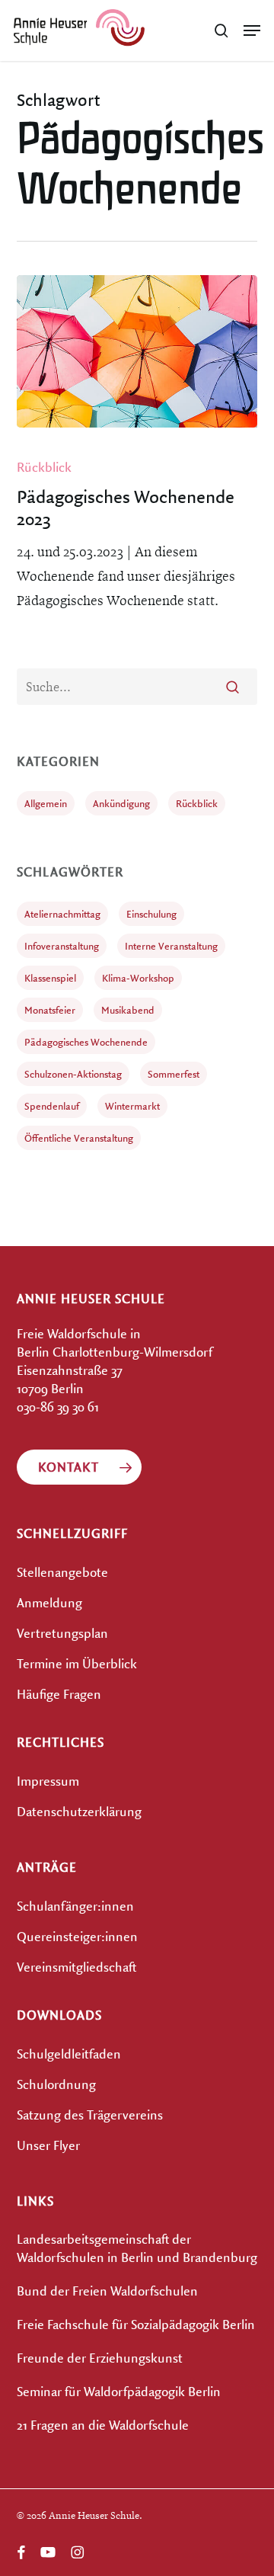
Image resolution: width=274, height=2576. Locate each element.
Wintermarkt (132, 1106)
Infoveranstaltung (62, 946)
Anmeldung (49, 1602)
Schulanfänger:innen (75, 1906)
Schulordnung (56, 2084)
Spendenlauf (52, 1106)
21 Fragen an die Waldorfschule (103, 2425)
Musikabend (128, 1010)
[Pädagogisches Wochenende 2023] (137, 351)
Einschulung (151, 914)
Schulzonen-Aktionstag (73, 1074)
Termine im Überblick (77, 1663)
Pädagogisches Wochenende (86, 1042)
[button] (252, 30)
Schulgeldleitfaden (69, 2054)
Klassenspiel (50, 978)
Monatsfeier (50, 1010)
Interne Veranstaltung (171, 946)
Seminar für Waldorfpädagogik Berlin (119, 2391)
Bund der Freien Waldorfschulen (107, 2291)
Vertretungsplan (62, 1633)
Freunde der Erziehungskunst (100, 2358)
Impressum (48, 1781)
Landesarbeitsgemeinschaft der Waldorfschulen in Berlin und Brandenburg (137, 2248)
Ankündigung (121, 803)
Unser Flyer (48, 2145)
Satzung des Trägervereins (90, 2115)
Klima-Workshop (138, 978)
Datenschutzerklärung (79, 1811)
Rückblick (44, 467)
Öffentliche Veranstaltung (79, 1138)
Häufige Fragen (59, 1694)
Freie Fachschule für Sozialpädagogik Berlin (136, 2324)
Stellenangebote (62, 1572)
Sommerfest (174, 1074)
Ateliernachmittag (62, 914)
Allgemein (46, 803)
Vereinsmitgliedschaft (76, 1967)
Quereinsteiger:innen (77, 1936)
